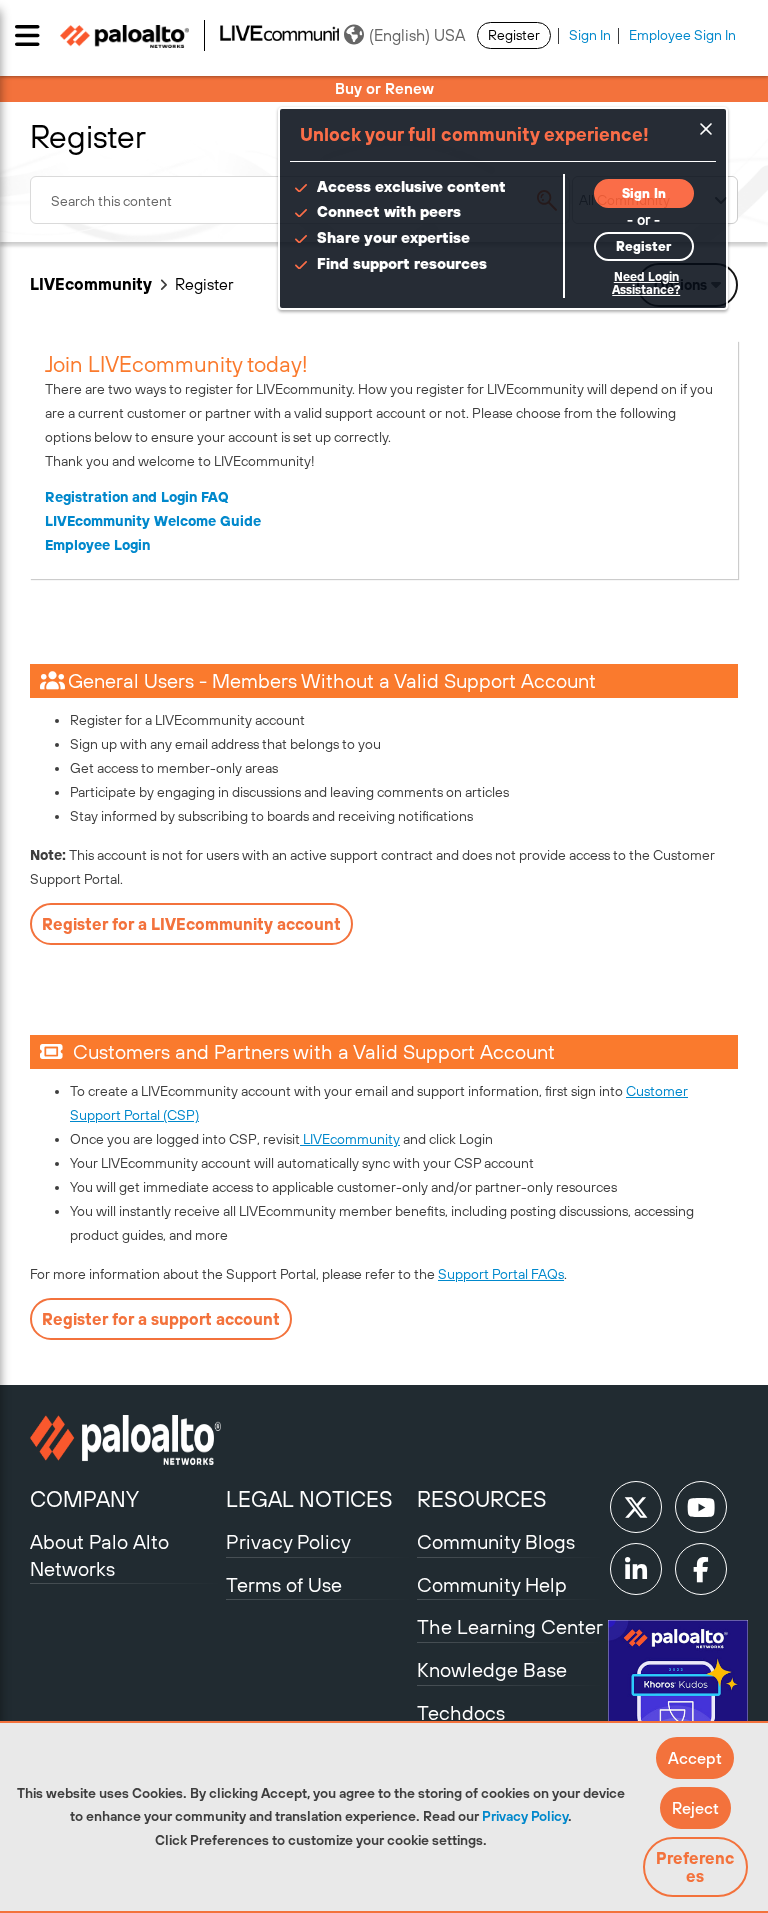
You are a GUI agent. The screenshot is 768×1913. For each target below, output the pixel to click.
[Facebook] (701, 1569)
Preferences (695, 1867)
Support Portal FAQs (501, 1274)
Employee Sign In (682, 35)
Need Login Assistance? (646, 283)
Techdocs (461, 1712)
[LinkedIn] (636, 1569)
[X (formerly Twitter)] (636, 1507)
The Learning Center (510, 1626)
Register (514, 35)
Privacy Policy (525, 1816)
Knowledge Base (492, 1669)
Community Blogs (496, 1541)
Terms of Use (284, 1584)
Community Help (492, 1584)
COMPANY (84, 1499)
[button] (695, 1758)
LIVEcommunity (91, 284)
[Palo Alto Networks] (125, 1440)
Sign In (590, 35)
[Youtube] (701, 1507)
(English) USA (417, 35)
